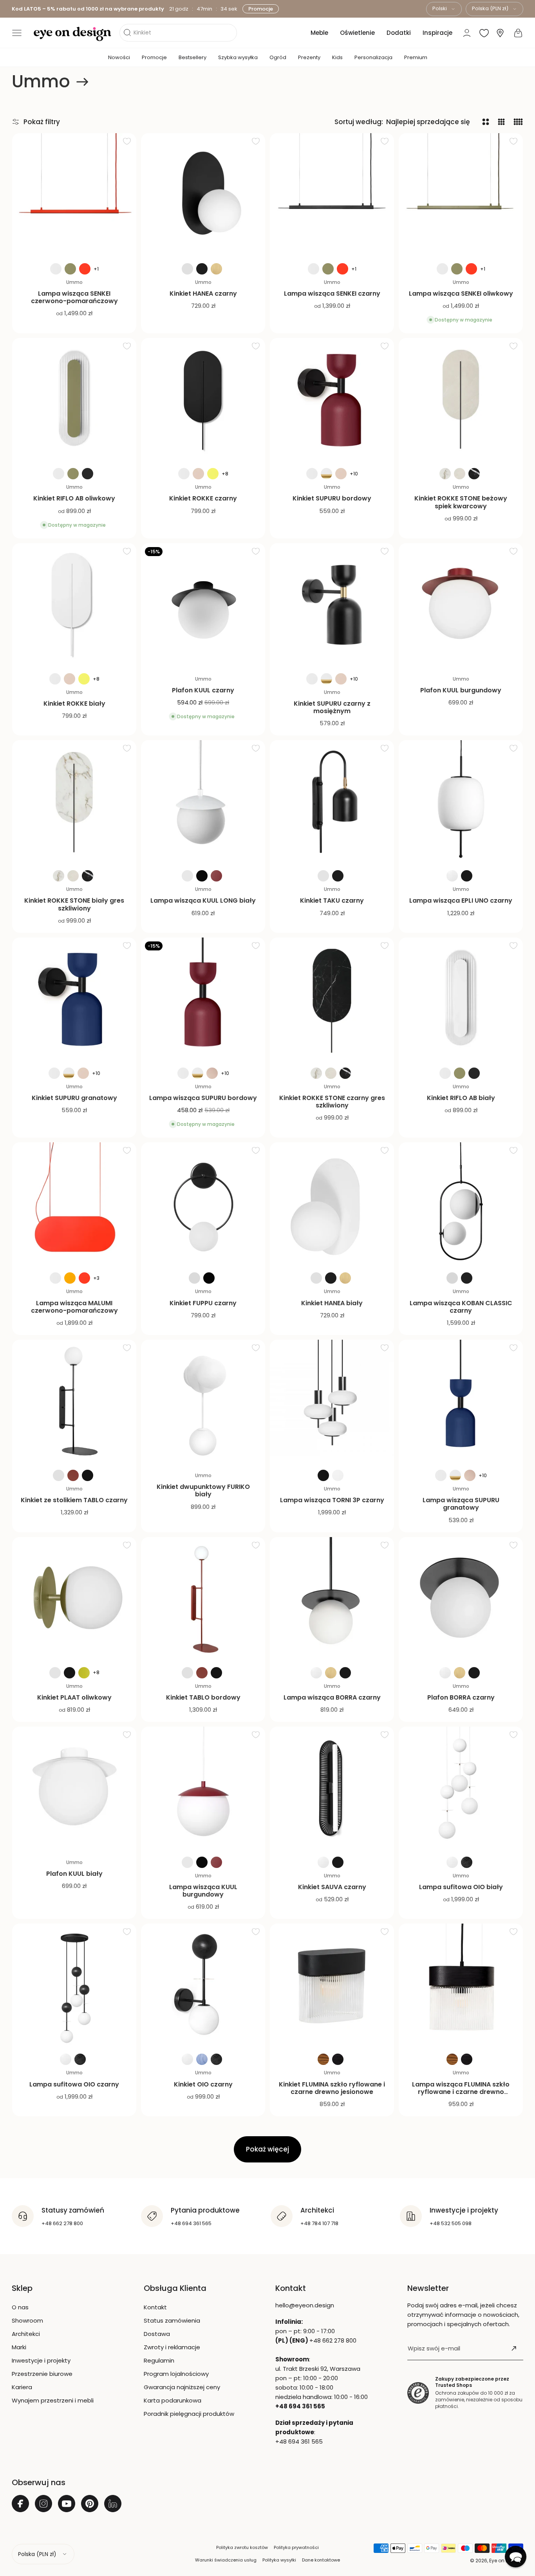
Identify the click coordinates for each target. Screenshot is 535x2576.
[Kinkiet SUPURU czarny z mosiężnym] (332, 605)
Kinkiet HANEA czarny (203, 294)
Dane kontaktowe (321, 2560)
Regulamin (159, 2360)
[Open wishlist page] (484, 33)
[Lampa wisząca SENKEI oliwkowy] (461, 195)
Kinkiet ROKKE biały (74, 704)
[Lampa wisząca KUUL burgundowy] (203, 1789)
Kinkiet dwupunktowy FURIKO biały (203, 1490)
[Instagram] (43, 2504)
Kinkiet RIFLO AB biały (461, 1098)
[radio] (56, 269)
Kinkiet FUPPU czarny (203, 1303)
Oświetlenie (357, 33)
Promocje (260, 9)
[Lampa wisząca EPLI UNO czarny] (461, 802)
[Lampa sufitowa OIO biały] (461, 1789)
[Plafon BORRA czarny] (461, 1599)
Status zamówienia (172, 2320)
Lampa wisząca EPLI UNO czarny (461, 901)
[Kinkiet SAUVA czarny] (332, 1789)
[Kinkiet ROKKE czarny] (203, 400)
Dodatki (399, 33)
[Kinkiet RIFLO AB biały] (461, 1000)
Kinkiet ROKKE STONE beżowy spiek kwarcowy (461, 502)
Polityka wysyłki (279, 2560)
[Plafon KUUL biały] (74, 1789)
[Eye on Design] (72, 34)
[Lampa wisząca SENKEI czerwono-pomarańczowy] (74, 195)
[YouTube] (67, 2504)
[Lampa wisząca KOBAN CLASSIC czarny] (461, 1204)
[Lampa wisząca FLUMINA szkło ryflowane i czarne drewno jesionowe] (461, 1986)
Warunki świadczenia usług (226, 2560)
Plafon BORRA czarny (461, 1697)
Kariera (22, 2387)
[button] (17, 33)
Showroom (27, 2320)
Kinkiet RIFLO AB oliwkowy (74, 498)
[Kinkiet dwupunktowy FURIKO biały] (203, 1402)
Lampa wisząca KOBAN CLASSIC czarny (461, 1307)
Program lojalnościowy (176, 2374)
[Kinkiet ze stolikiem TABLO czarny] (74, 1402)
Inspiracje (437, 33)
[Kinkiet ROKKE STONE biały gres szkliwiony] (74, 802)
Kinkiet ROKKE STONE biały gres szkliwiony (74, 904)
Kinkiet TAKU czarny (332, 901)
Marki (19, 2347)
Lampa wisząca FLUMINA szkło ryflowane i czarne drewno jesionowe (461, 2092)
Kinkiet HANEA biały (332, 1303)
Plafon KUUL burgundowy (461, 690)
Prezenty (309, 57)
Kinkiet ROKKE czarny (203, 498)
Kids (337, 57)
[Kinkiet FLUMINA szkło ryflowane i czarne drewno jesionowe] (332, 1986)
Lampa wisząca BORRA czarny (332, 1697)
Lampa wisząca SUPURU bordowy (203, 1098)
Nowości (119, 57)
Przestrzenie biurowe (42, 2374)
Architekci (26, 2334)
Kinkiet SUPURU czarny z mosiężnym (332, 707)
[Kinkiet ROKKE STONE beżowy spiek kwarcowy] (461, 400)
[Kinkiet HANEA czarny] (203, 195)
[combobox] (444, 9)
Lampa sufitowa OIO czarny (74, 2084)
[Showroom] (500, 33)
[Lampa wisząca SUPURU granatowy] (461, 1402)
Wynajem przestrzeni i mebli (53, 2400)
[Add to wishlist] (127, 141)
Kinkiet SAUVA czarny (332, 1887)
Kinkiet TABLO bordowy (203, 1697)
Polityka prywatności (296, 2547)
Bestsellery (192, 57)
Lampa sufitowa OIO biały (461, 1887)
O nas (20, 2307)
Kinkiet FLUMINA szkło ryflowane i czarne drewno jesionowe (332, 2088)
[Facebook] (20, 2504)
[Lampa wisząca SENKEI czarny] (332, 195)
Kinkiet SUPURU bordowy (332, 498)
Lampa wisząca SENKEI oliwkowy (461, 294)
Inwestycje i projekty (41, 2360)
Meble (319, 33)
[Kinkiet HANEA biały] (332, 1204)
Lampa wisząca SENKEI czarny (332, 294)
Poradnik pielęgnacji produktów (189, 2414)
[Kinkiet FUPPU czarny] (203, 1204)
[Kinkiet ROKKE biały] (74, 605)
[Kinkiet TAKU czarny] (332, 802)
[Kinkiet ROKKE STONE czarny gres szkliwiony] (332, 1000)
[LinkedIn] (113, 2504)
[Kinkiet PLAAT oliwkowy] (74, 1599)
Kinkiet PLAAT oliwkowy (74, 1697)
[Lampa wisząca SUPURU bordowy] (203, 1000)
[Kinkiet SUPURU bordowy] (332, 400)
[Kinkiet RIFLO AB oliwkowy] (74, 400)
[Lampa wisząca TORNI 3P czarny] (332, 1402)
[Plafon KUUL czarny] (203, 605)
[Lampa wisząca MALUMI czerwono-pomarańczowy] (74, 1204)
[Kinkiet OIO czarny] (203, 1986)
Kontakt (155, 2307)
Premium (416, 57)
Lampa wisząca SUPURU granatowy (461, 1504)
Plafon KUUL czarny (203, 690)
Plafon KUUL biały (74, 1874)
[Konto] (467, 33)
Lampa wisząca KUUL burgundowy (203, 1891)
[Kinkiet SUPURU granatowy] (74, 1000)
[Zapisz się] (514, 2348)
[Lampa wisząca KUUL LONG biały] (203, 802)
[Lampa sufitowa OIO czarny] (74, 1986)
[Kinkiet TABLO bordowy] (203, 1599)
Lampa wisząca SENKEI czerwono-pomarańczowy (74, 297)
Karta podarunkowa (173, 2400)
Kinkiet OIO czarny (203, 2084)
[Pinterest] (90, 2504)
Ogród (278, 57)
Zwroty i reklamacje (172, 2347)
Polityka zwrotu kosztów (242, 2547)
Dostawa (157, 2334)
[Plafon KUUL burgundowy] (461, 605)
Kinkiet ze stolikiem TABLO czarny (74, 1500)
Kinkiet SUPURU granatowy (74, 1098)
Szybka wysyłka (238, 57)
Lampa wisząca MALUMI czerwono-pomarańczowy (74, 1307)
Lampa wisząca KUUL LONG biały (203, 901)
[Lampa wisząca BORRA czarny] (332, 1599)
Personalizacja (373, 57)
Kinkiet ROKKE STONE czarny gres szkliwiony (332, 1102)
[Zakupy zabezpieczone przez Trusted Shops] (418, 2393)
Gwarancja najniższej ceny (182, 2387)
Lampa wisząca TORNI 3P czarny (332, 1500)
